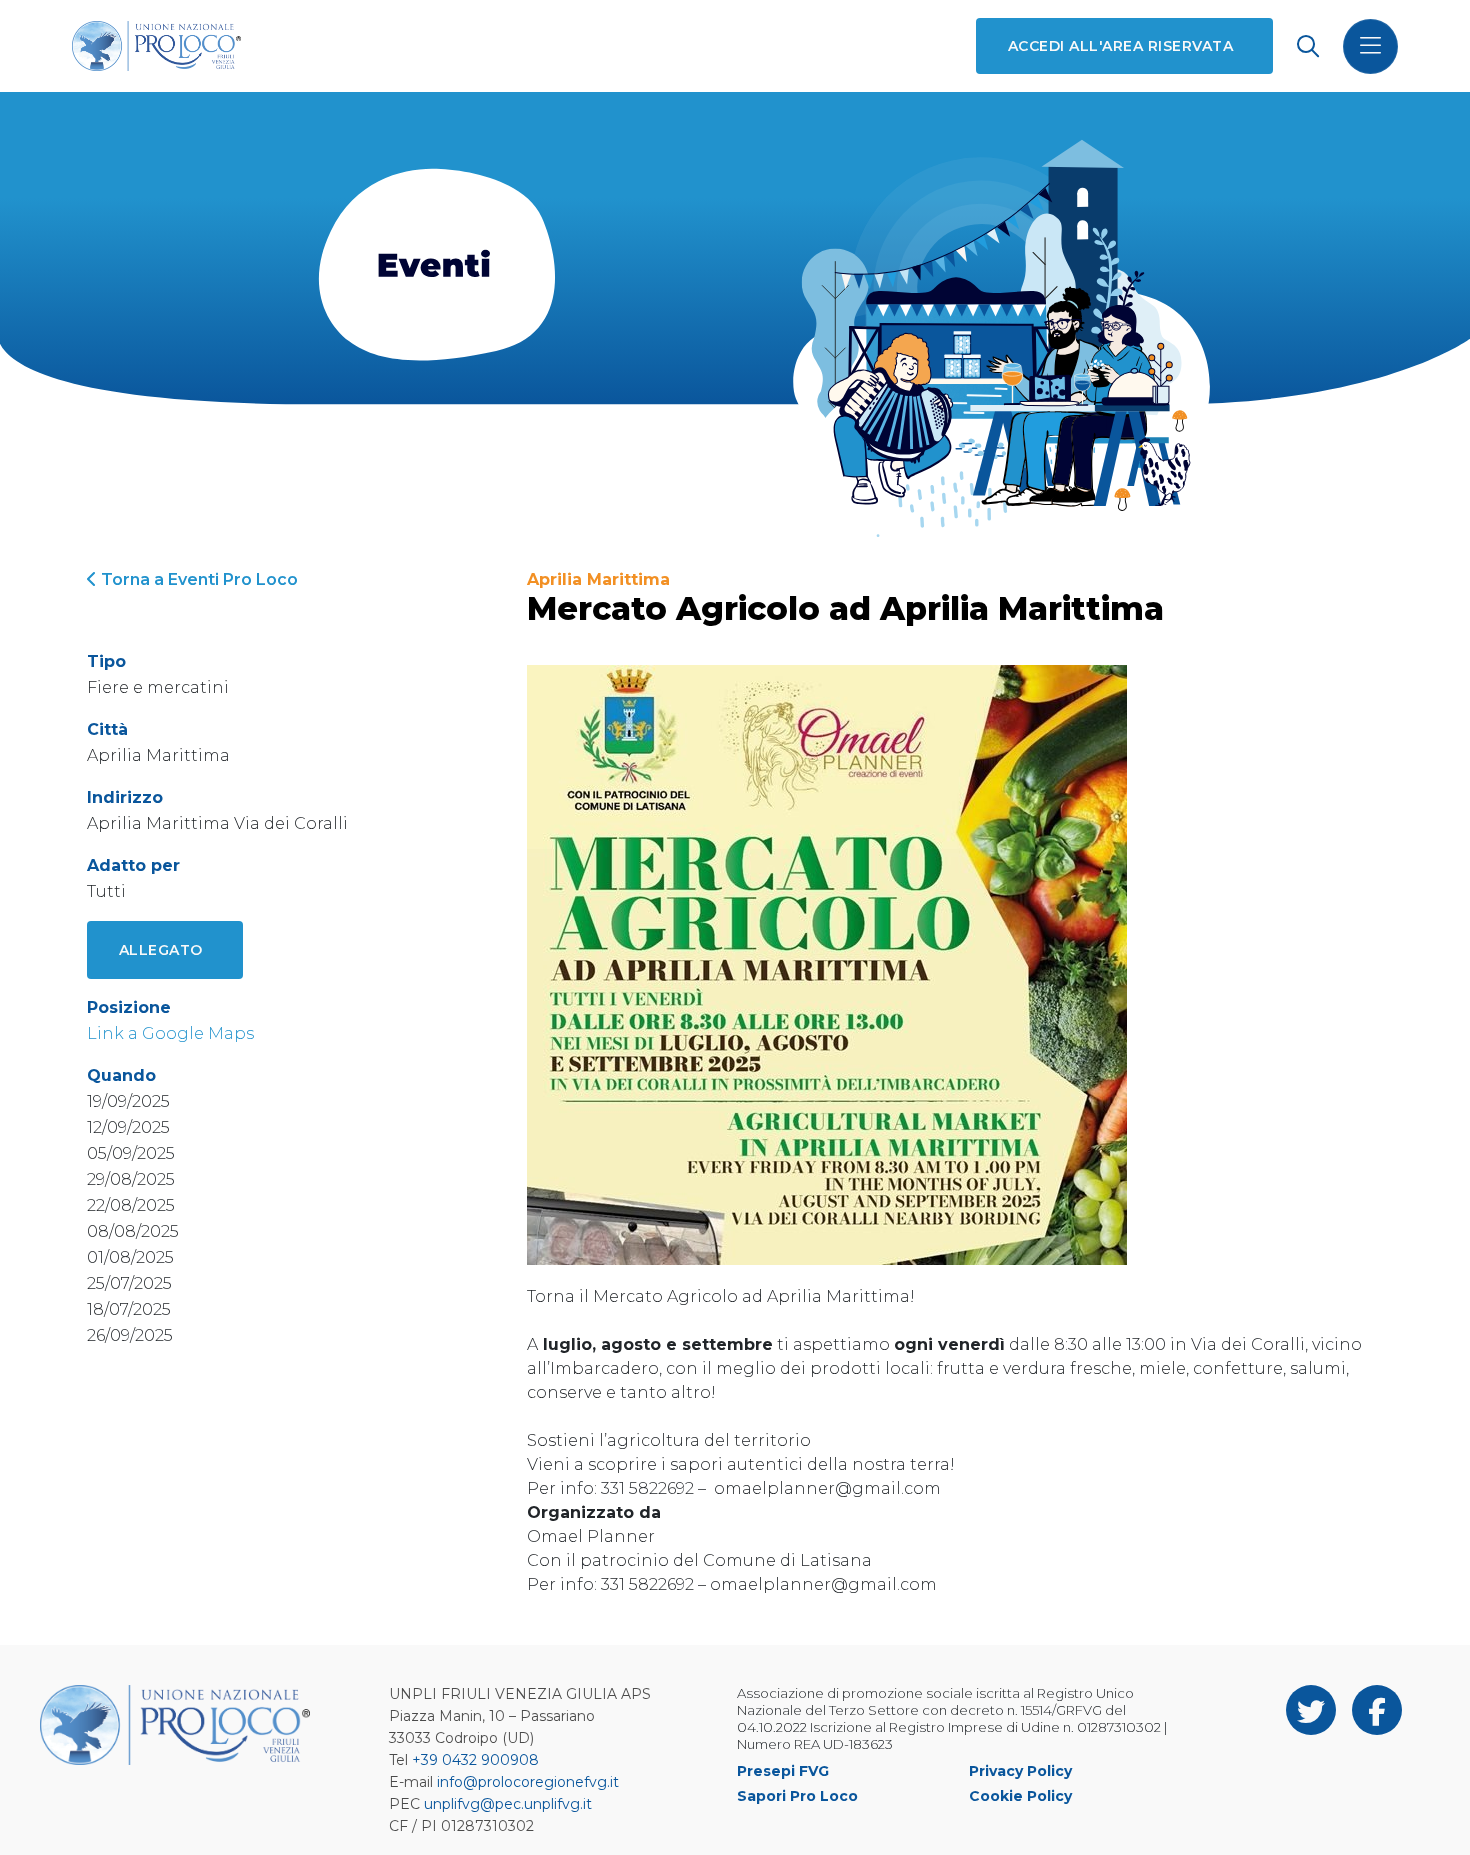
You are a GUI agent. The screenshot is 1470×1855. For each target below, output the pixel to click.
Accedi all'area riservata (1120, 46)
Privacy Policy (1020, 1771)
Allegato (161, 950)
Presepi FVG (783, 1771)
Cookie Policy (1020, 1796)
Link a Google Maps (170, 1033)
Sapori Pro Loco (797, 1796)
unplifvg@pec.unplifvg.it (508, 1804)
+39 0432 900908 (475, 1760)
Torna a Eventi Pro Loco (197, 579)
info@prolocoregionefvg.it (528, 1782)
